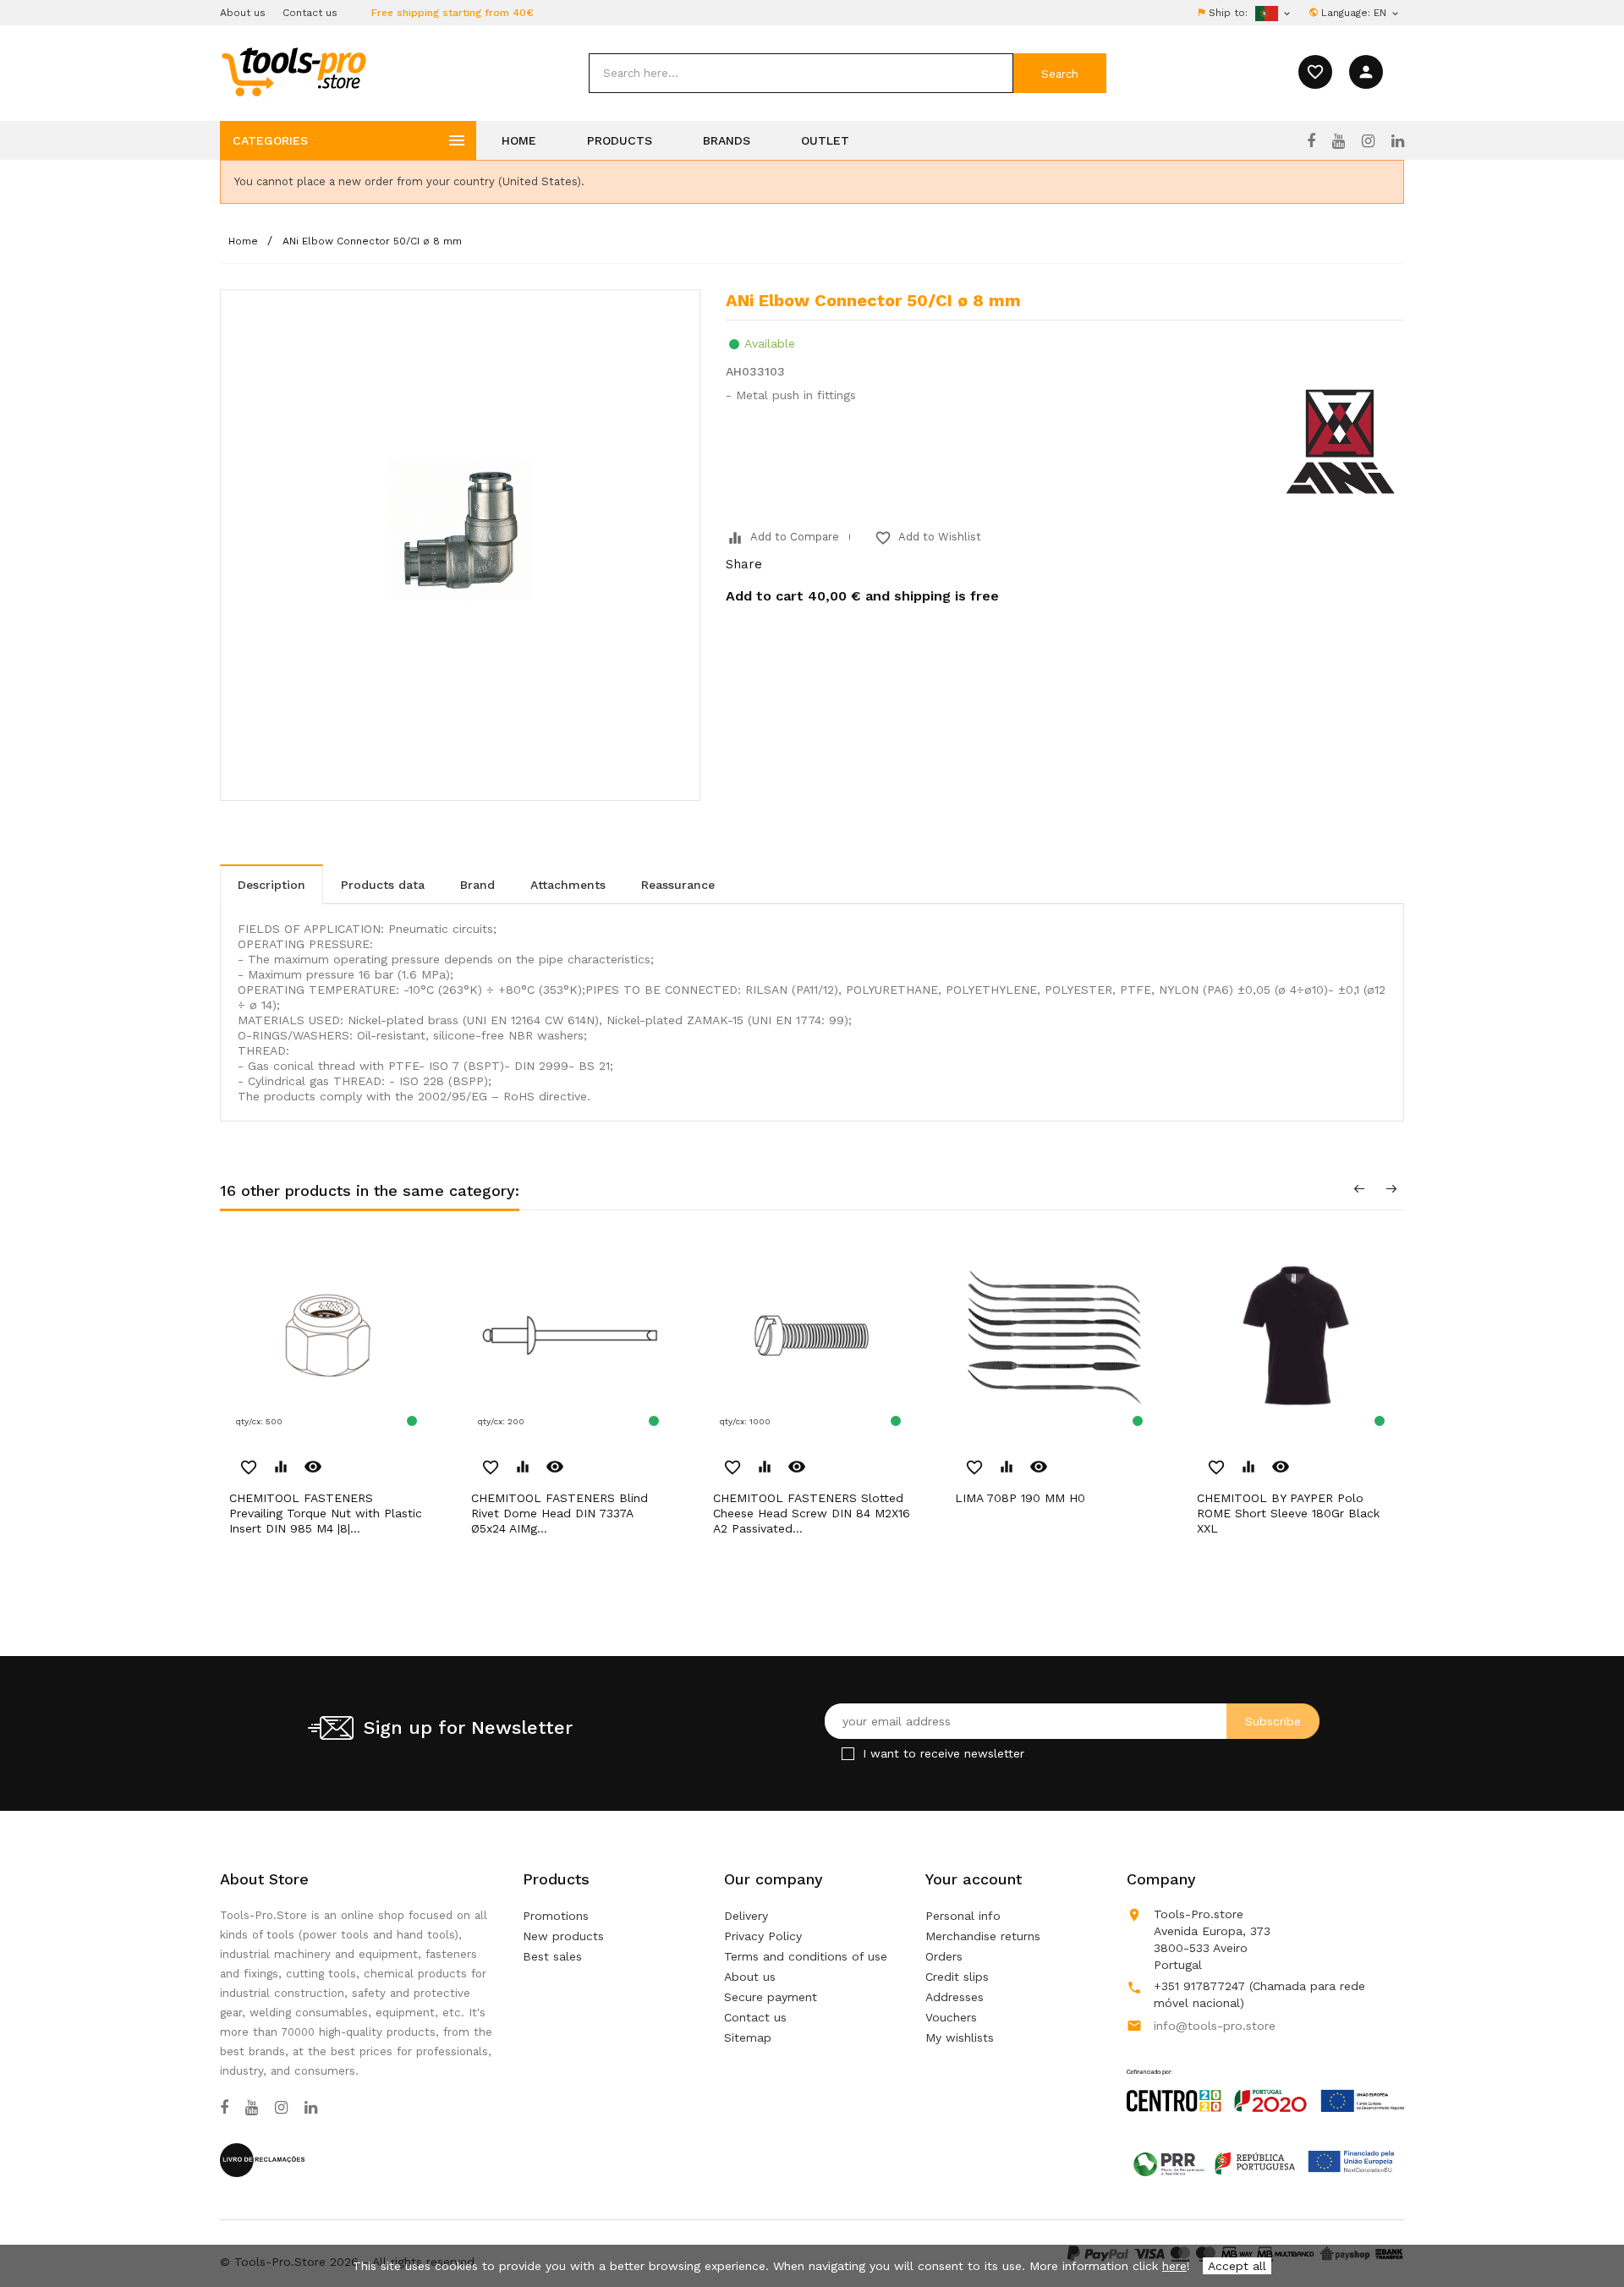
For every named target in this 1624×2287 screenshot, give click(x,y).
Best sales (552, 1956)
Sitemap (748, 2037)
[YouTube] (1339, 141)
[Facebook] (1311, 141)
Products (620, 140)
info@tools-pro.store (1215, 2026)
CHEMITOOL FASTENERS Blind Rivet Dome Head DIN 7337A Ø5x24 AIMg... (560, 1513)
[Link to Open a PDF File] (1265, 2075)
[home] (293, 71)
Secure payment (771, 1997)
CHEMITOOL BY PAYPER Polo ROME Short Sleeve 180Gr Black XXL (1288, 1513)
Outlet (825, 140)
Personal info (963, 1916)
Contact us (310, 13)
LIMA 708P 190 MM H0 (1020, 1498)
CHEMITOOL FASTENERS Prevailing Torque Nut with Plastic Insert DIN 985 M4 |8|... (326, 1513)
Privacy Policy (763, 1936)
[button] (1582, 2232)
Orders (944, 1956)
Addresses (955, 1997)
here (1174, 2266)
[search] (801, 73)
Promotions (556, 1916)
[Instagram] (1368, 141)
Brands (727, 140)
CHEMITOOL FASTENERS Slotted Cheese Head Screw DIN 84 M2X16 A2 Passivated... (812, 1513)
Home (519, 140)
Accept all (1237, 2266)
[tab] (272, 884)
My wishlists (960, 2037)
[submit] (1060, 73)
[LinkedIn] (1398, 141)
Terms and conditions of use (806, 1956)
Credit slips (957, 1977)
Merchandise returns (983, 1936)
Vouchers (951, 2017)
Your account (974, 1879)
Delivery (746, 1916)
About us (243, 13)
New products (563, 1936)
